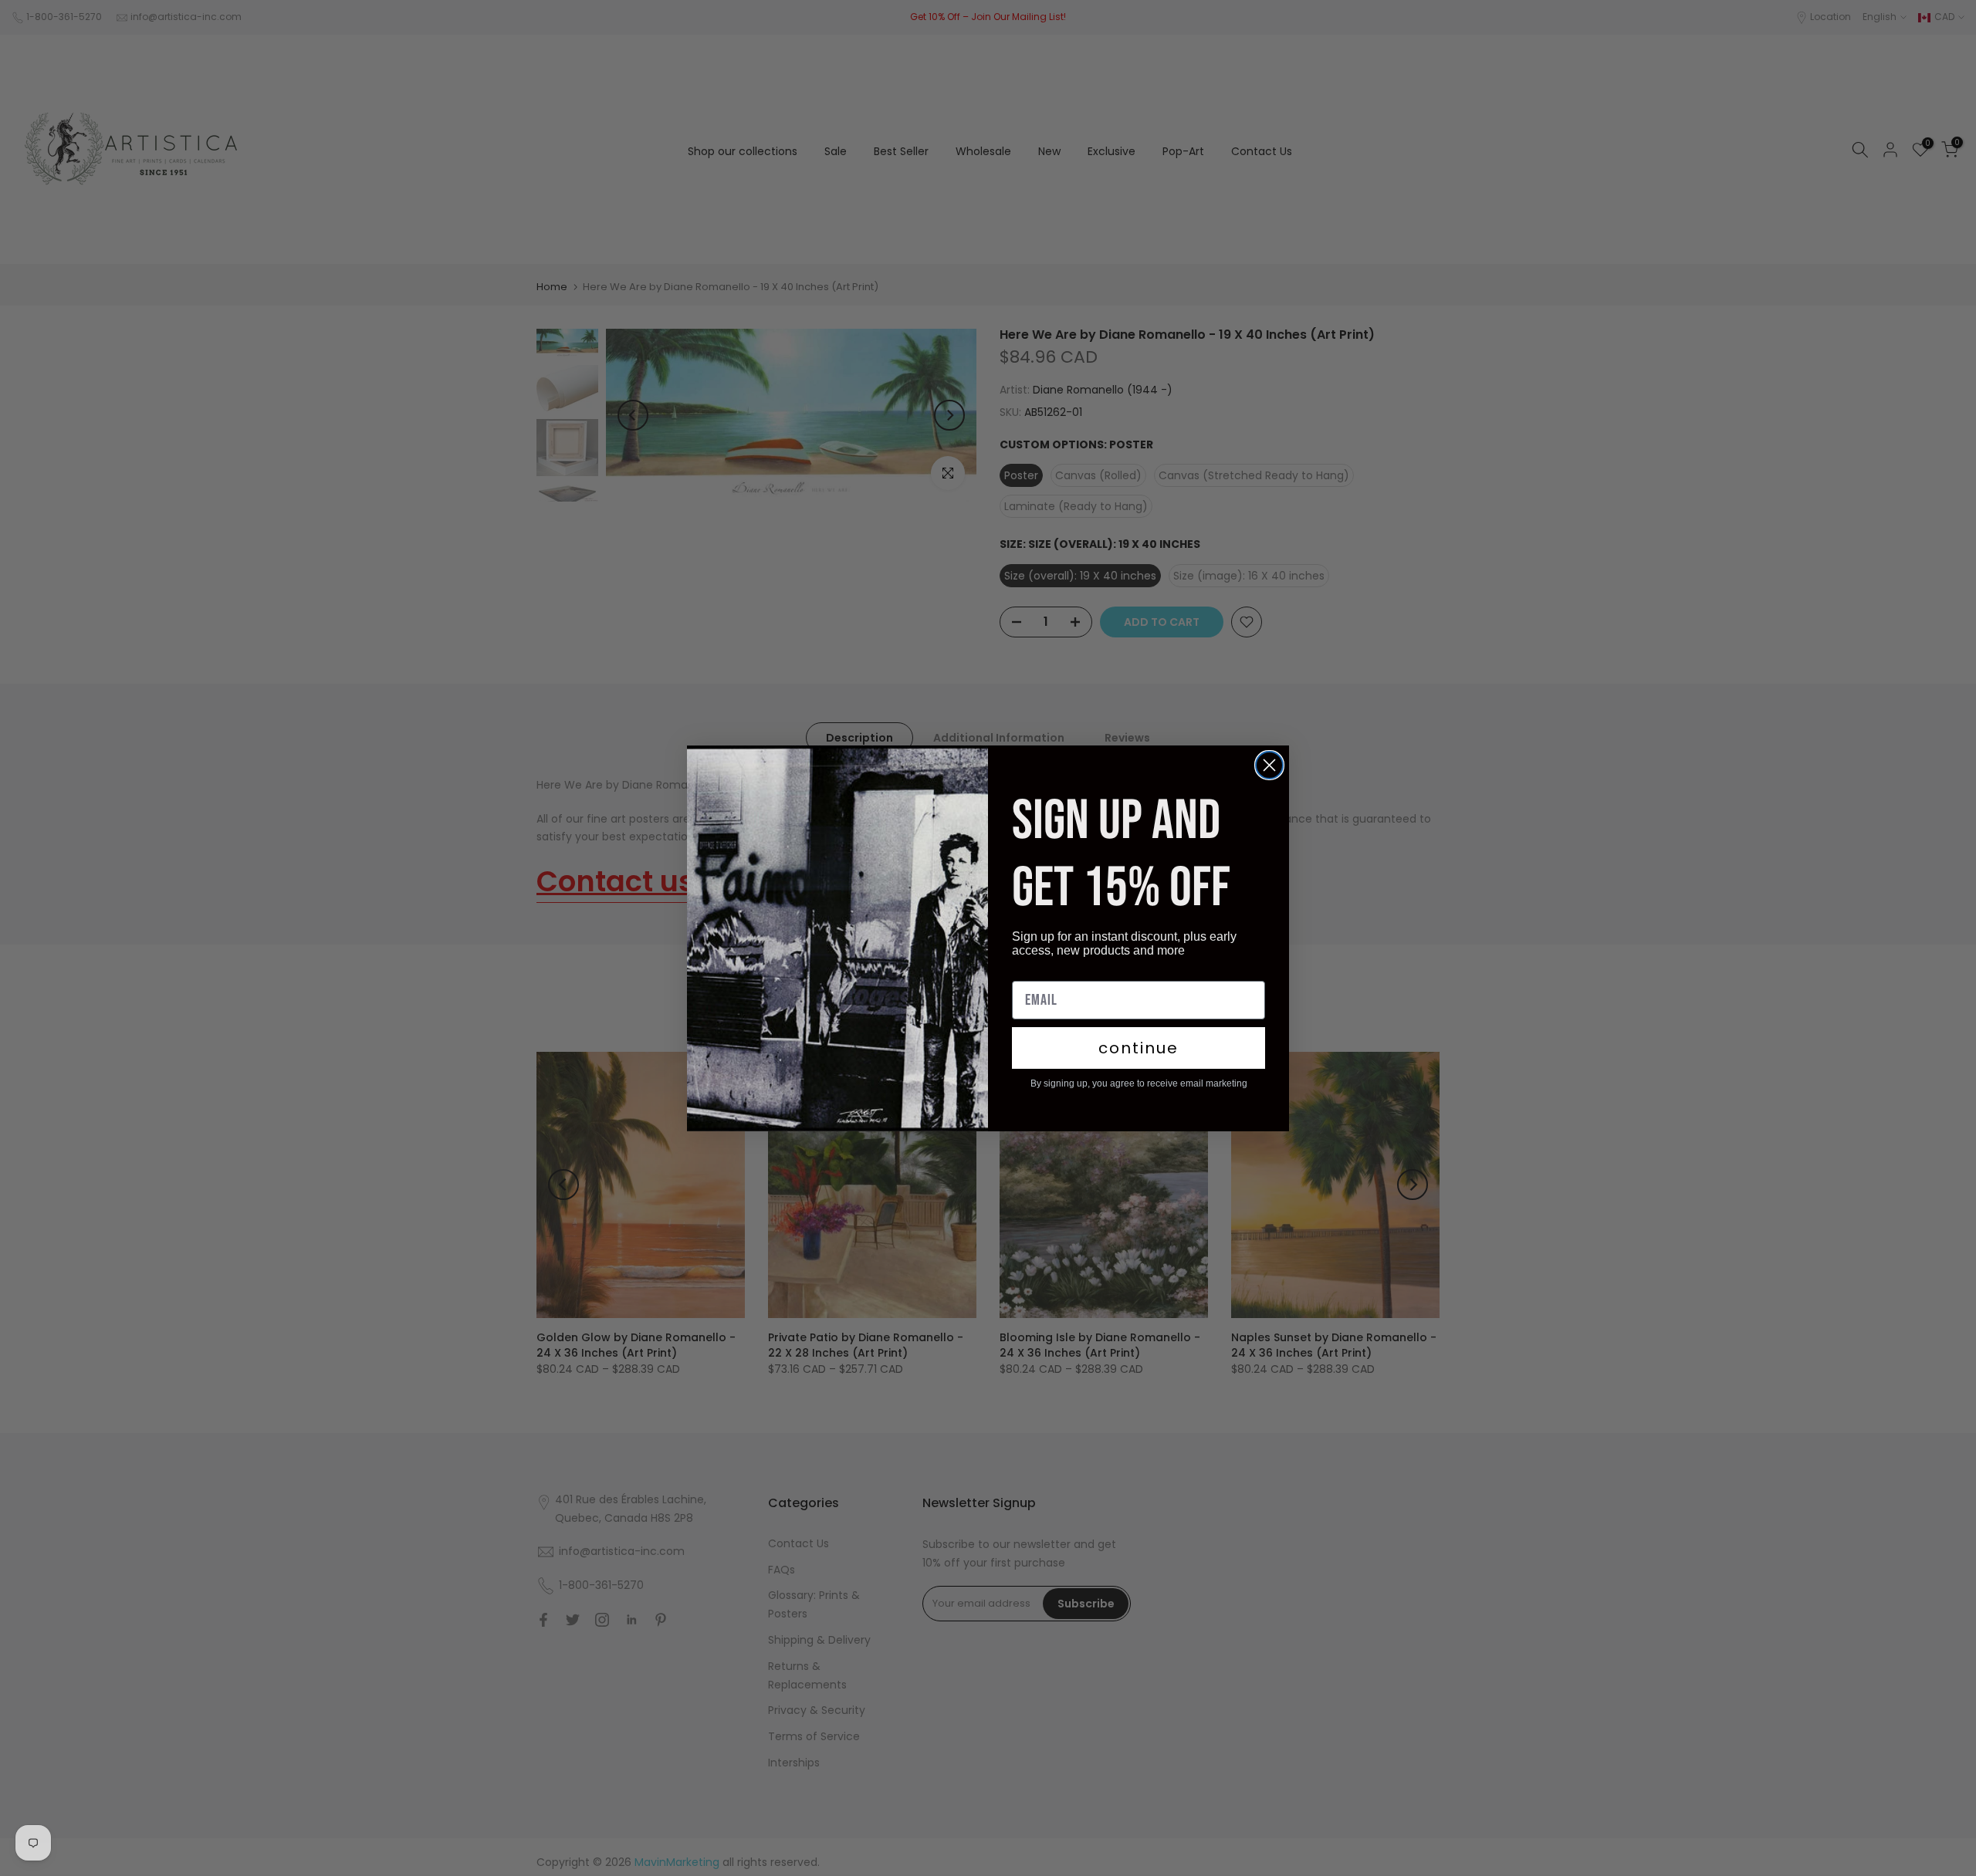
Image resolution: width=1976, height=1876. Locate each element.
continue (1139, 1048)
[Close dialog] (1269, 765)
